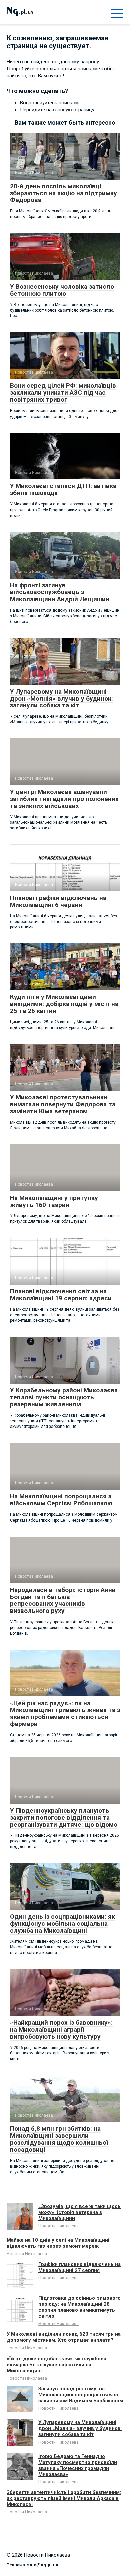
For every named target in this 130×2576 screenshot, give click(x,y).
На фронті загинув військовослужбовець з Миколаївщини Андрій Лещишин (60, 592)
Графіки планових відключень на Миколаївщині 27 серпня (79, 2267)
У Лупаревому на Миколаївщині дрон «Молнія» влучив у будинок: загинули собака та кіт (61, 698)
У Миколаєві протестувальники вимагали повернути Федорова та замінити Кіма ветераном (63, 1104)
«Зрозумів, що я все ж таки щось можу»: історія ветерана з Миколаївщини (79, 2212)
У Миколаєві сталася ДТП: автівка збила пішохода (63, 489)
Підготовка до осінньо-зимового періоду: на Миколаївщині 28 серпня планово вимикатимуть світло (79, 2307)
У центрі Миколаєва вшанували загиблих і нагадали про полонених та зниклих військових (64, 799)
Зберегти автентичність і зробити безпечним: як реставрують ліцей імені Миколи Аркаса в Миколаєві (64, 2498)
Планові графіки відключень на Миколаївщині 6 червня (58, 901)
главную (62, 110)
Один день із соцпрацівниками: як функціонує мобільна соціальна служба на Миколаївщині (62, 1923)
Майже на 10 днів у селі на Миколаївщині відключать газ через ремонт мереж (58, 2243)
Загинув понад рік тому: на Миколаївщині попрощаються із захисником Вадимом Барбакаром (81, 2395)
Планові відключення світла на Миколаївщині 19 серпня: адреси (61, 1295)
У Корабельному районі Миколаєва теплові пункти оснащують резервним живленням (64, 1397)
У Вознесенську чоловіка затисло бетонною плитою (62, 290)
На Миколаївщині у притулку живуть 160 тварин (54, 1201)
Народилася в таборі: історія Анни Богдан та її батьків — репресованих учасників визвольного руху (63, 1600)
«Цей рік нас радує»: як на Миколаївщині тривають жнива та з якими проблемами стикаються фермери (65, 1714)
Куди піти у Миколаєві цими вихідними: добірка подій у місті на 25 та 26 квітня (64, 1004)
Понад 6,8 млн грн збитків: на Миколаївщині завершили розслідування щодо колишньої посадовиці (59, 2139)
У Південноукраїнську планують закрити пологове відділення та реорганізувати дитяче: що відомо (64, 1817)
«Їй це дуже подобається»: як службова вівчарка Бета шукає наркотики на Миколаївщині (56, 2365)
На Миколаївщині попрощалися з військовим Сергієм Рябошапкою (61, 1500)
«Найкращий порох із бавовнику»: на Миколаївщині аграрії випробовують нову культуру (61, 2030)
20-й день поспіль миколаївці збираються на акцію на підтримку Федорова (63, 193)
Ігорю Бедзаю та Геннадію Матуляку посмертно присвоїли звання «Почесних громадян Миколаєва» (78, 2465)
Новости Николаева (58, 2226)
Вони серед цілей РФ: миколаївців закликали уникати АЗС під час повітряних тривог (63, 393)
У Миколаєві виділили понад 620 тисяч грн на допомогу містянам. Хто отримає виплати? (64, 2337)
